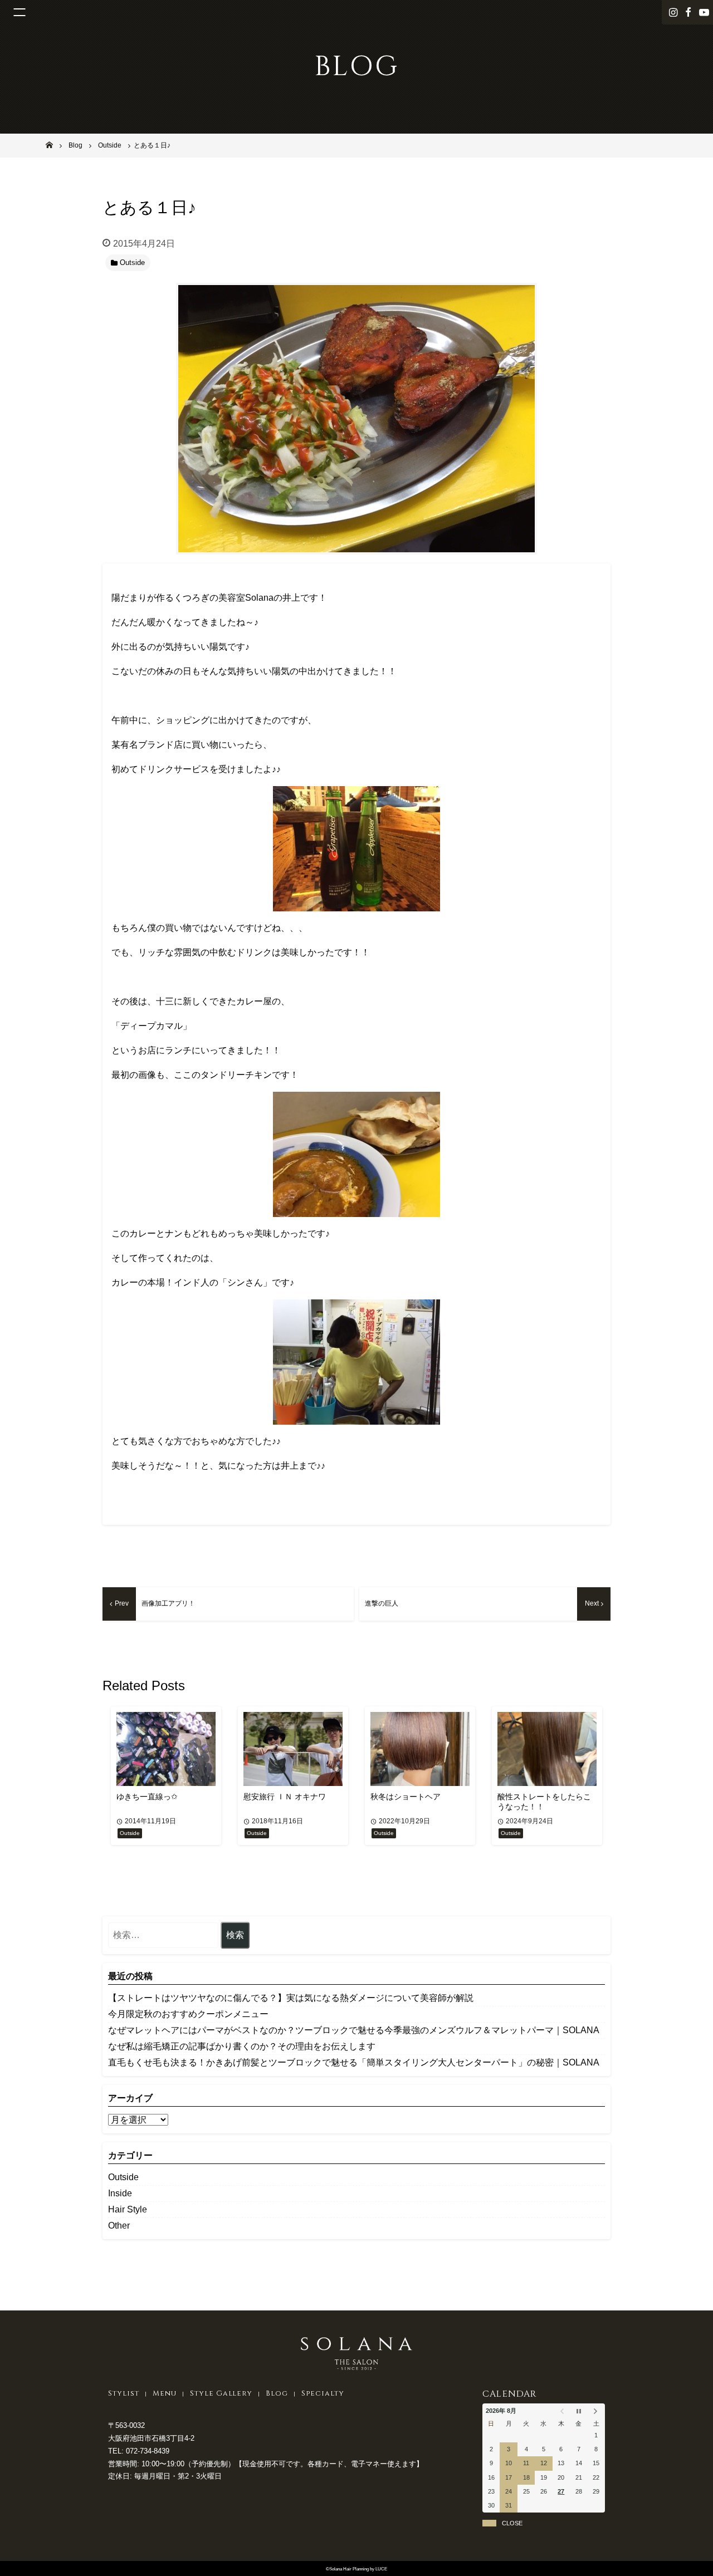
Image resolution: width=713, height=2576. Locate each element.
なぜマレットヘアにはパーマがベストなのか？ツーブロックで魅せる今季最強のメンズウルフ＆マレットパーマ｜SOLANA (354, 2030)
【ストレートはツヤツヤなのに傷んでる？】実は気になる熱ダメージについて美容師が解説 (291, 1998)
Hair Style (128, 2209)
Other (119, 2226)
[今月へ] (578, 2411)
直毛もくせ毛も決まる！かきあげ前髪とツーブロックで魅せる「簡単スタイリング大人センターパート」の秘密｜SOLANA (354, 2062)
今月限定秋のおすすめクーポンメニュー (188, 2014)
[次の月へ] (596, 2411)
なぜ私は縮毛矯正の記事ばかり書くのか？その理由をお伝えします (242, 2046)
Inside (120, 2193)
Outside (123, 2177)
